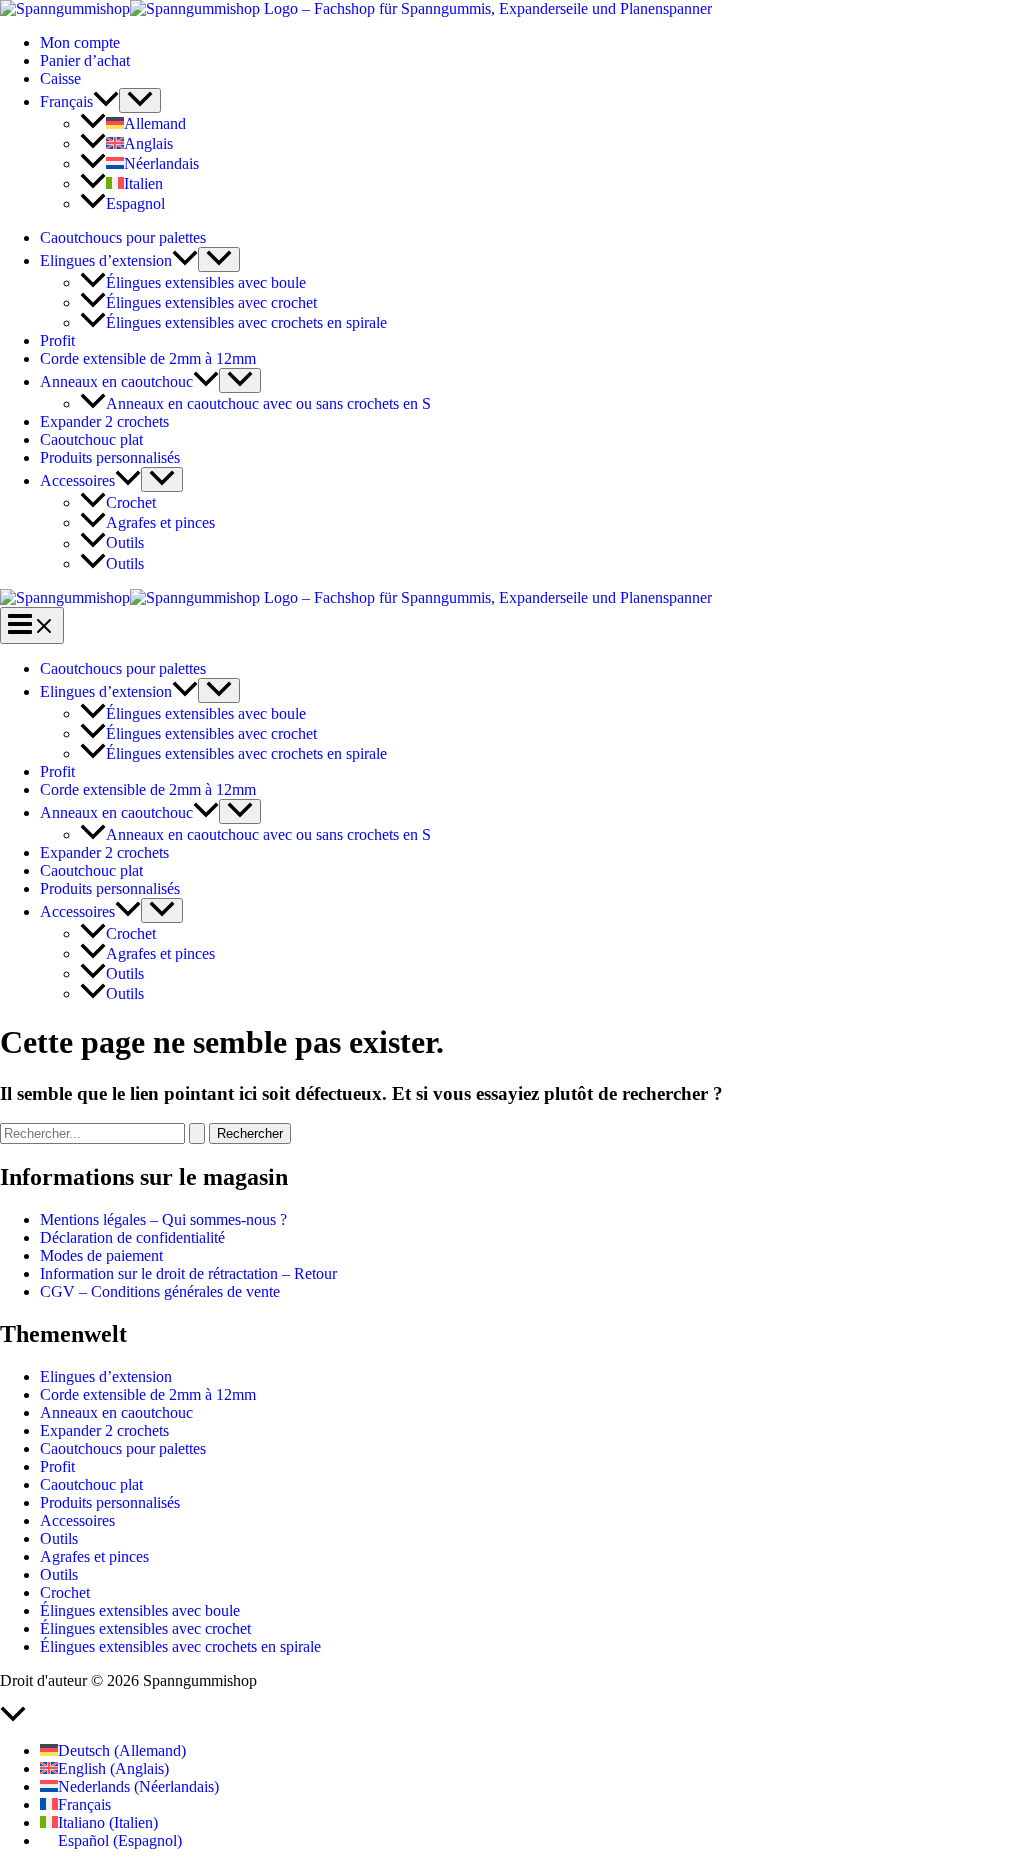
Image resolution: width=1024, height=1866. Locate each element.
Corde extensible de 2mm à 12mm (148, 358)
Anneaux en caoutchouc (116, 381)
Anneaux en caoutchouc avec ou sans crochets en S (268, 403)
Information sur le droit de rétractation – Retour (188, 1273)
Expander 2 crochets (104, 421)
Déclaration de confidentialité (132, 1237)
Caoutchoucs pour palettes (123, 237)
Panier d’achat (85, 60)
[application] (106, 101)
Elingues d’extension (106, 260)
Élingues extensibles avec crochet (211, 302)
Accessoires (77, 480)
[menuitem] (79, 101)
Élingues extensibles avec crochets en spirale (246, 322)
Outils (125, 543)
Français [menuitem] (84, 1804)
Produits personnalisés (110, 457)
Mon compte (80, 42)
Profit (57, 340)
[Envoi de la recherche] (197, 1133)
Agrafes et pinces (160, 522)
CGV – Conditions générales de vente (160, 1291)
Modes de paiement (101, 1255)
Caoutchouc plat (91, 439)
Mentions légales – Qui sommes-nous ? (163, 1219)
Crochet (131, 502)
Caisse (60, 78)
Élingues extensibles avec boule (206, 282)
